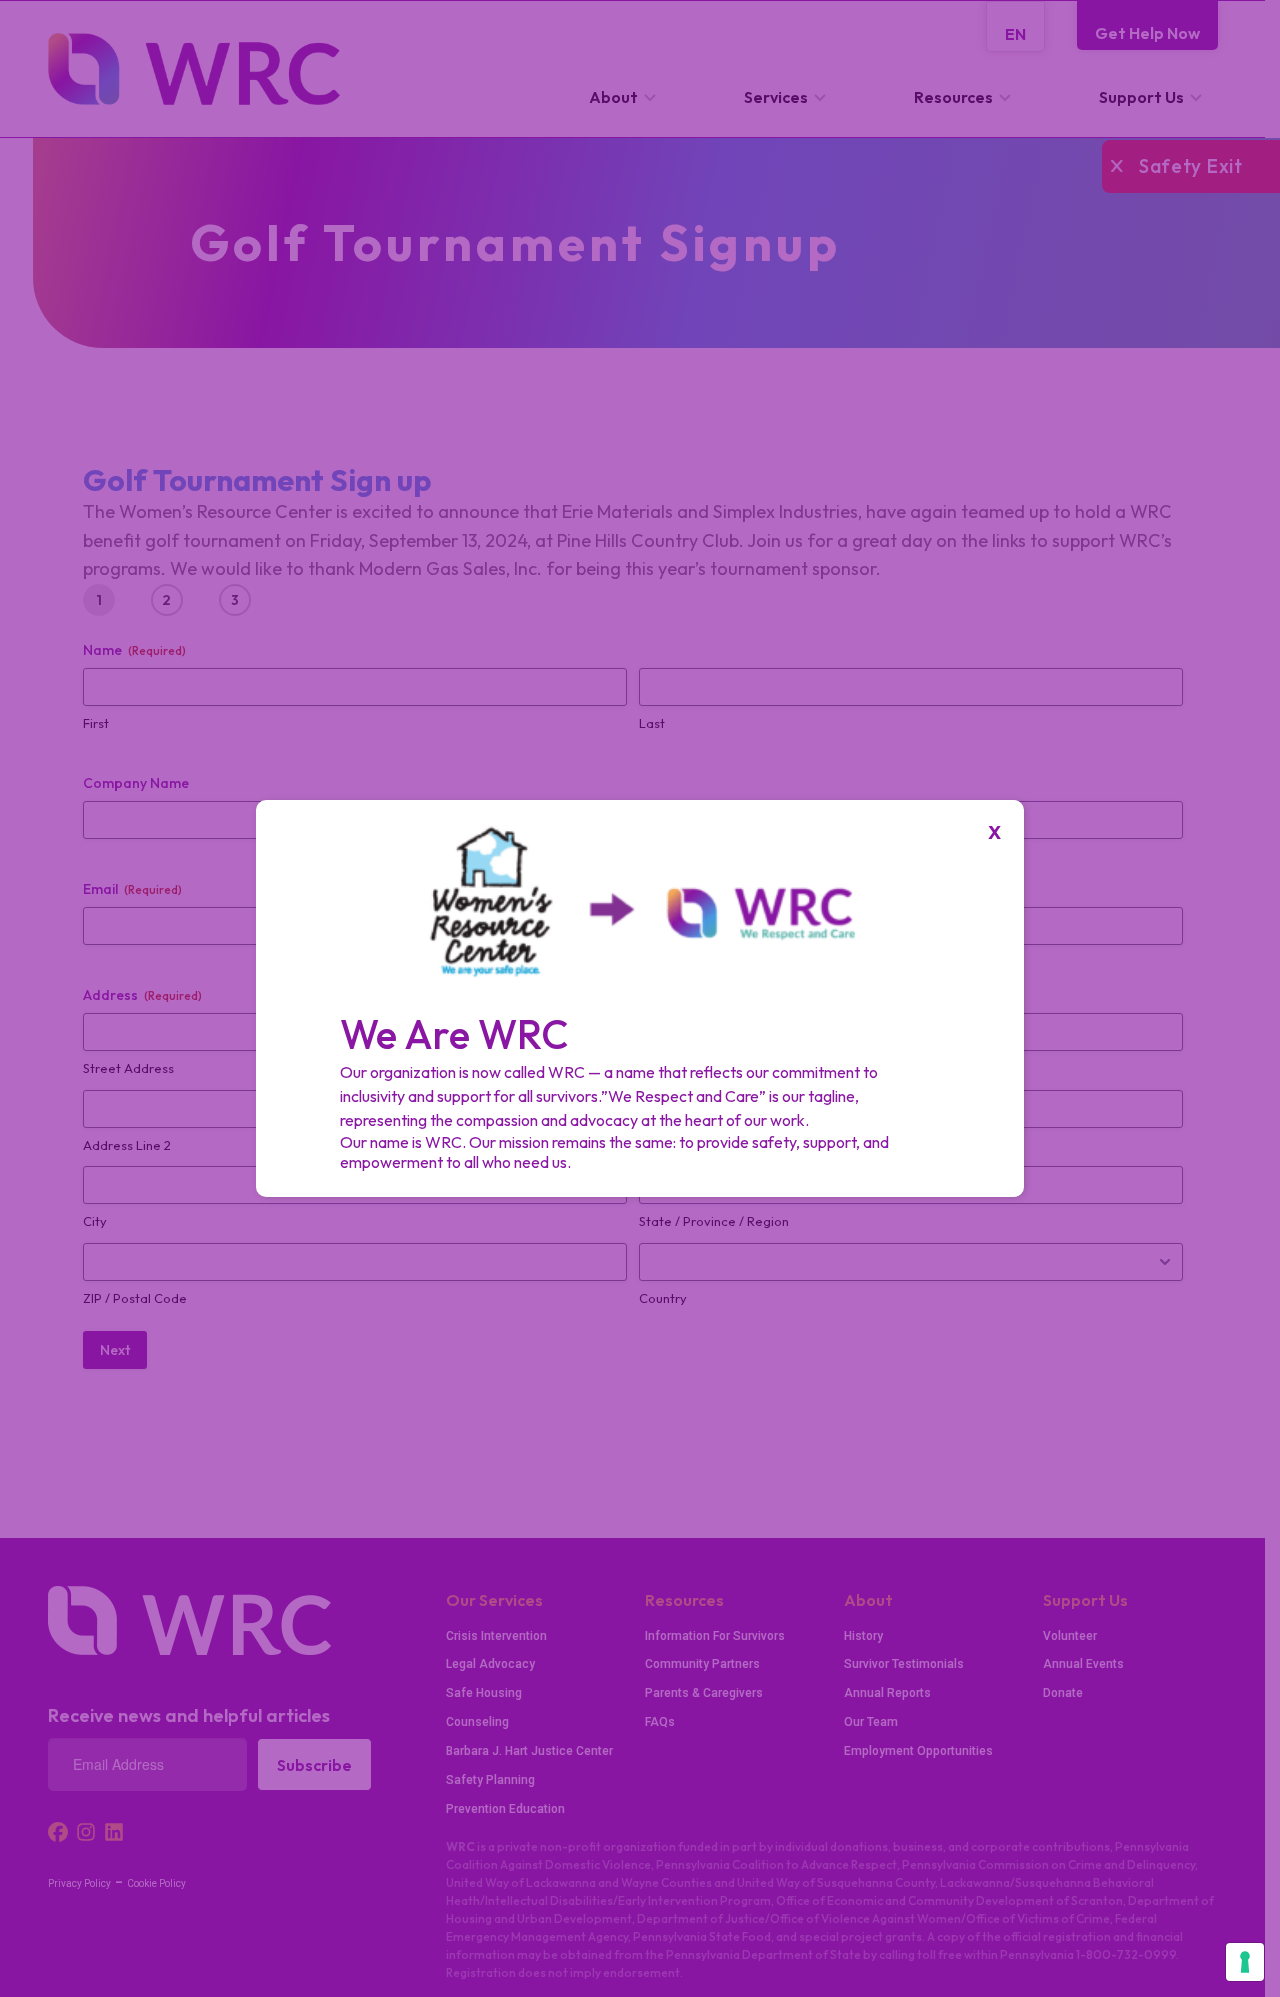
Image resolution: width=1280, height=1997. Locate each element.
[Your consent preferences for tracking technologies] (1245, 1962)
